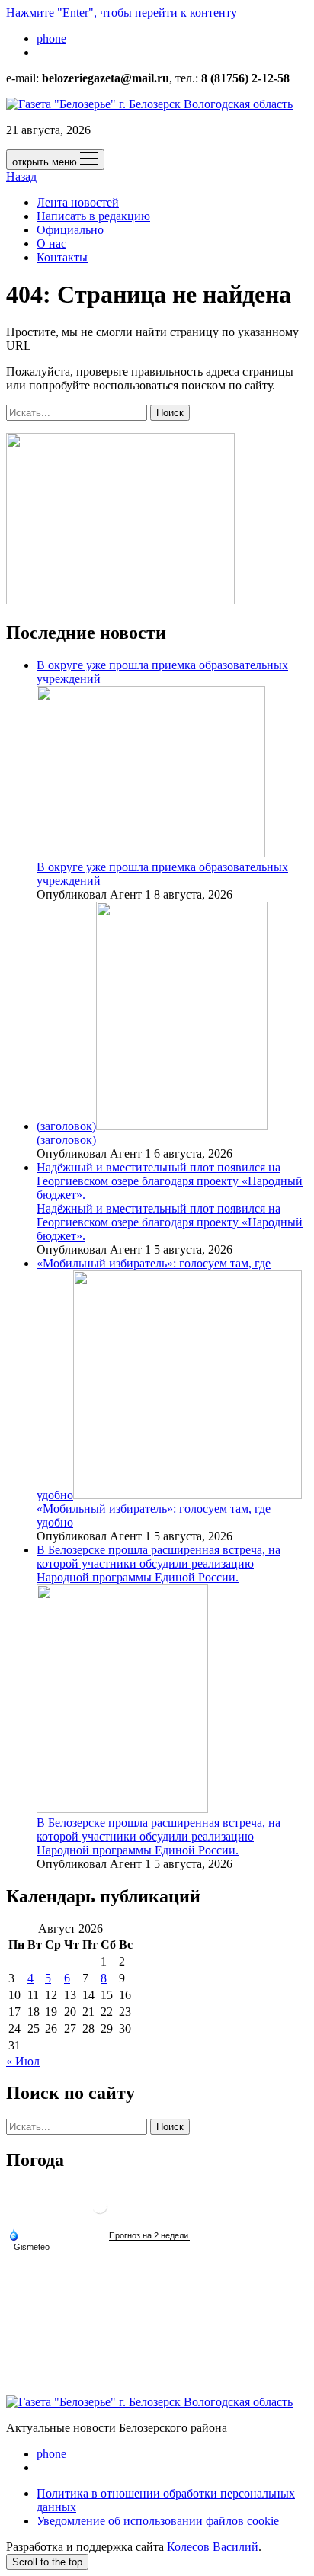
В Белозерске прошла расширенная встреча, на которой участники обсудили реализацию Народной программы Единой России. (159, 1836)
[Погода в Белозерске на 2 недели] (149, 2236)
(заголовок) (66, 1126)
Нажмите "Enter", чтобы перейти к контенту (122, 13)
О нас (51, 244)
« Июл (23, 2061)
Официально (70, 230)
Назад (21, 176)
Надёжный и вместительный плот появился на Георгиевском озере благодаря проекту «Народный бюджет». (170, 1181)
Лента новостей (78, 202)
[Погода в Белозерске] (100, 2212)
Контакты (62, 257)
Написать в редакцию (93, 216)
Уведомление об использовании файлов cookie (158, 2521)
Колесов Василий (213, 2547)
